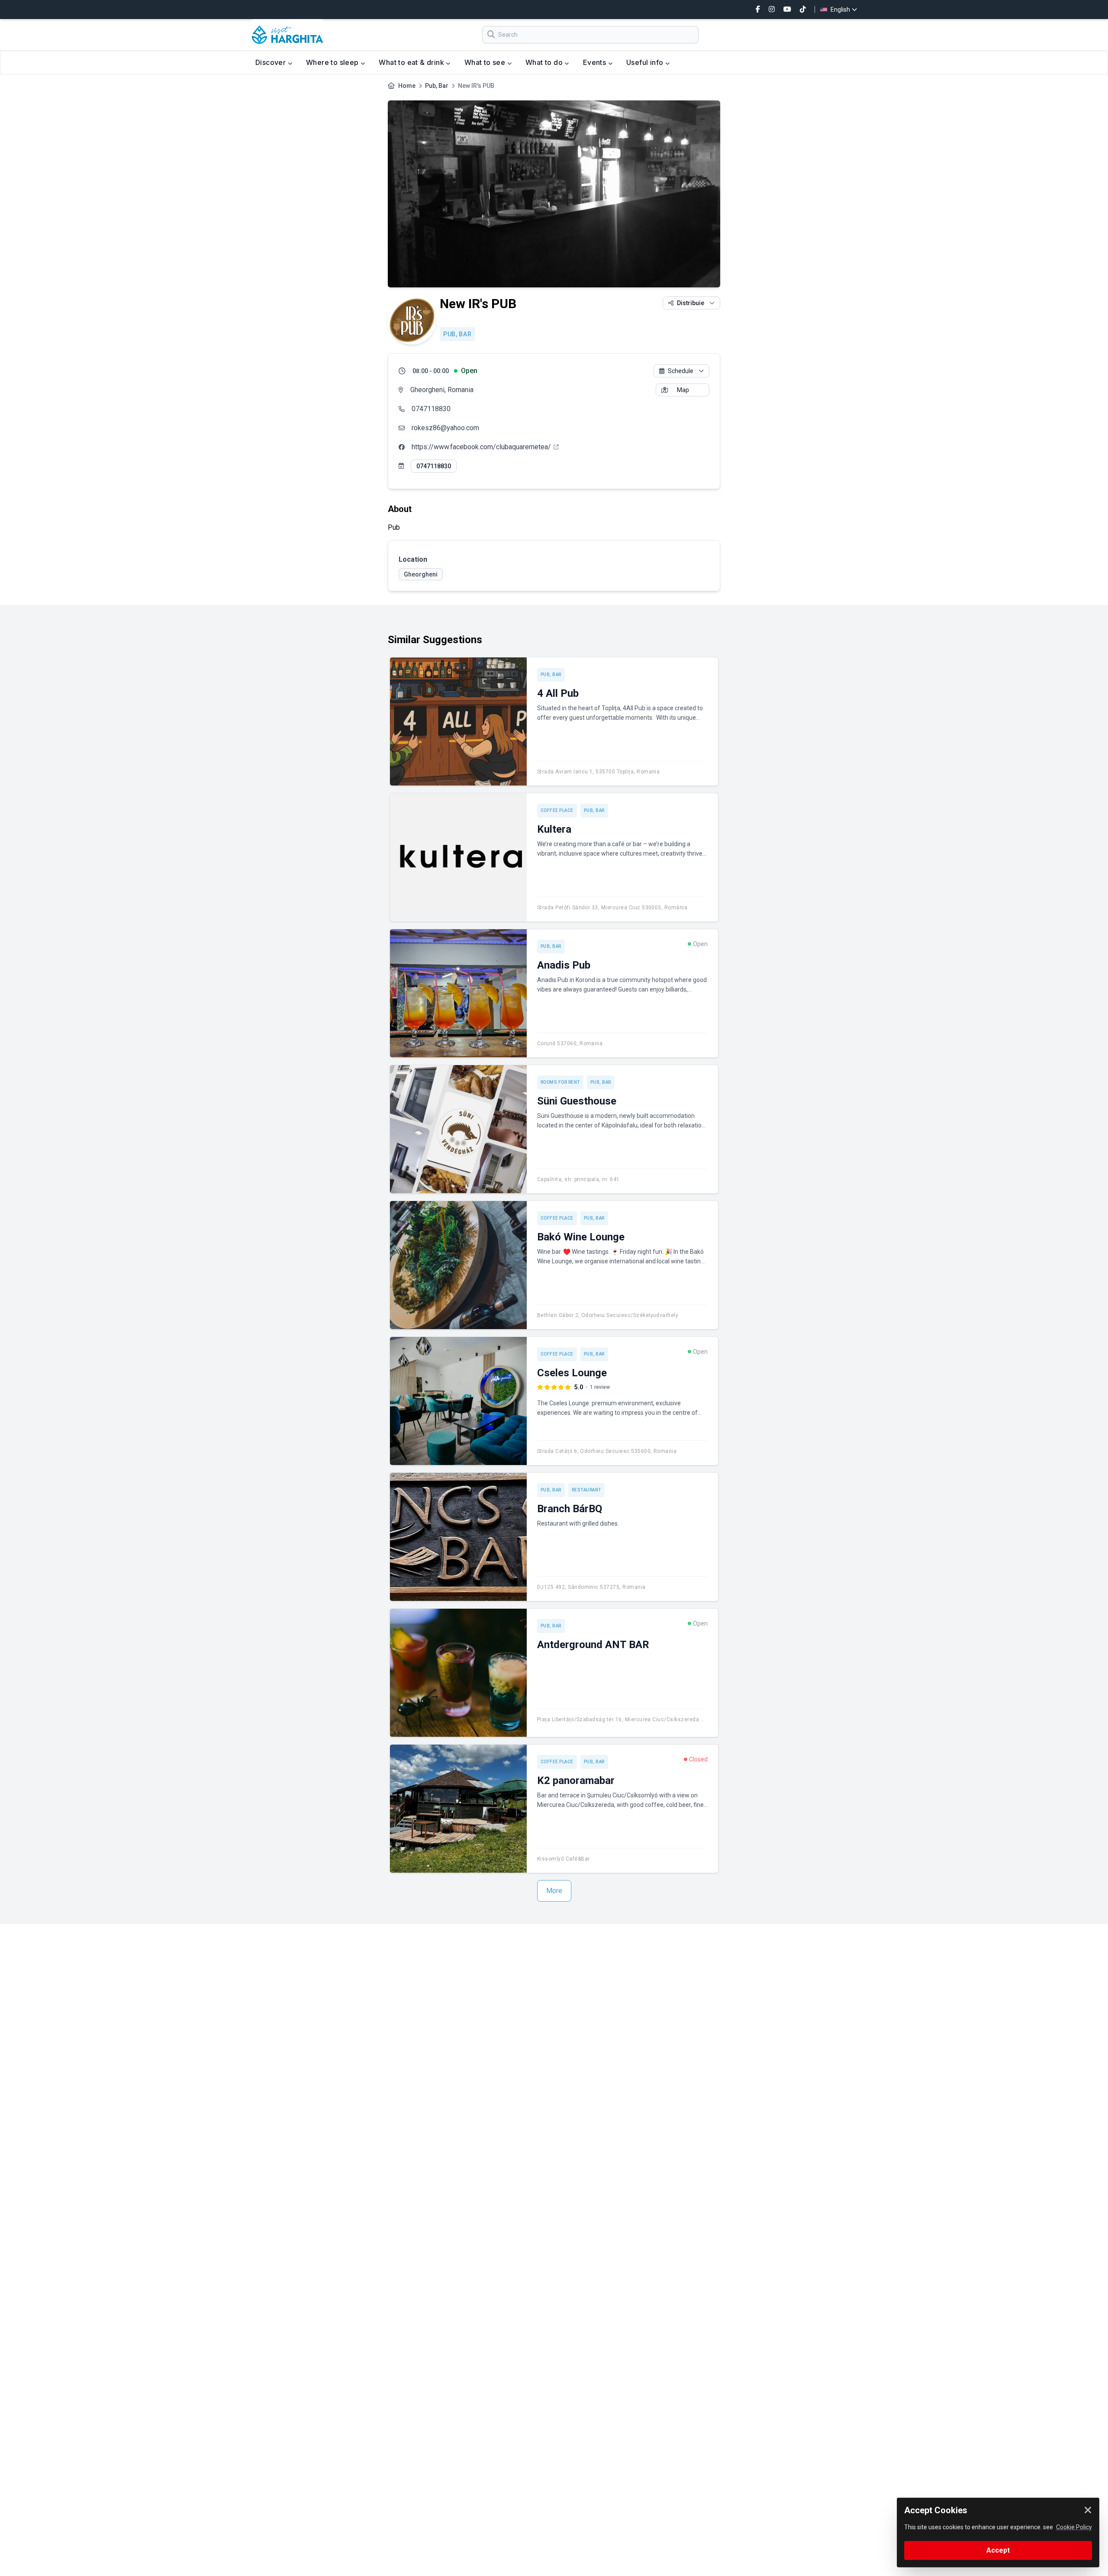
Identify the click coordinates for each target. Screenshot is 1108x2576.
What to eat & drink (412, 62)
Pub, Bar (437, 86)
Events (596, 62)
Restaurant (586, 1490)
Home (407, 86)
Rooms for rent (560, 1082)
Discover (272, 62)
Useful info (646, 62)
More (554, 1891)
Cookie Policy (1074, 2527)
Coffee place (557, 810)
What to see (486, 62)
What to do (545, 62)
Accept (998, 2550)
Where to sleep (333, 62)
